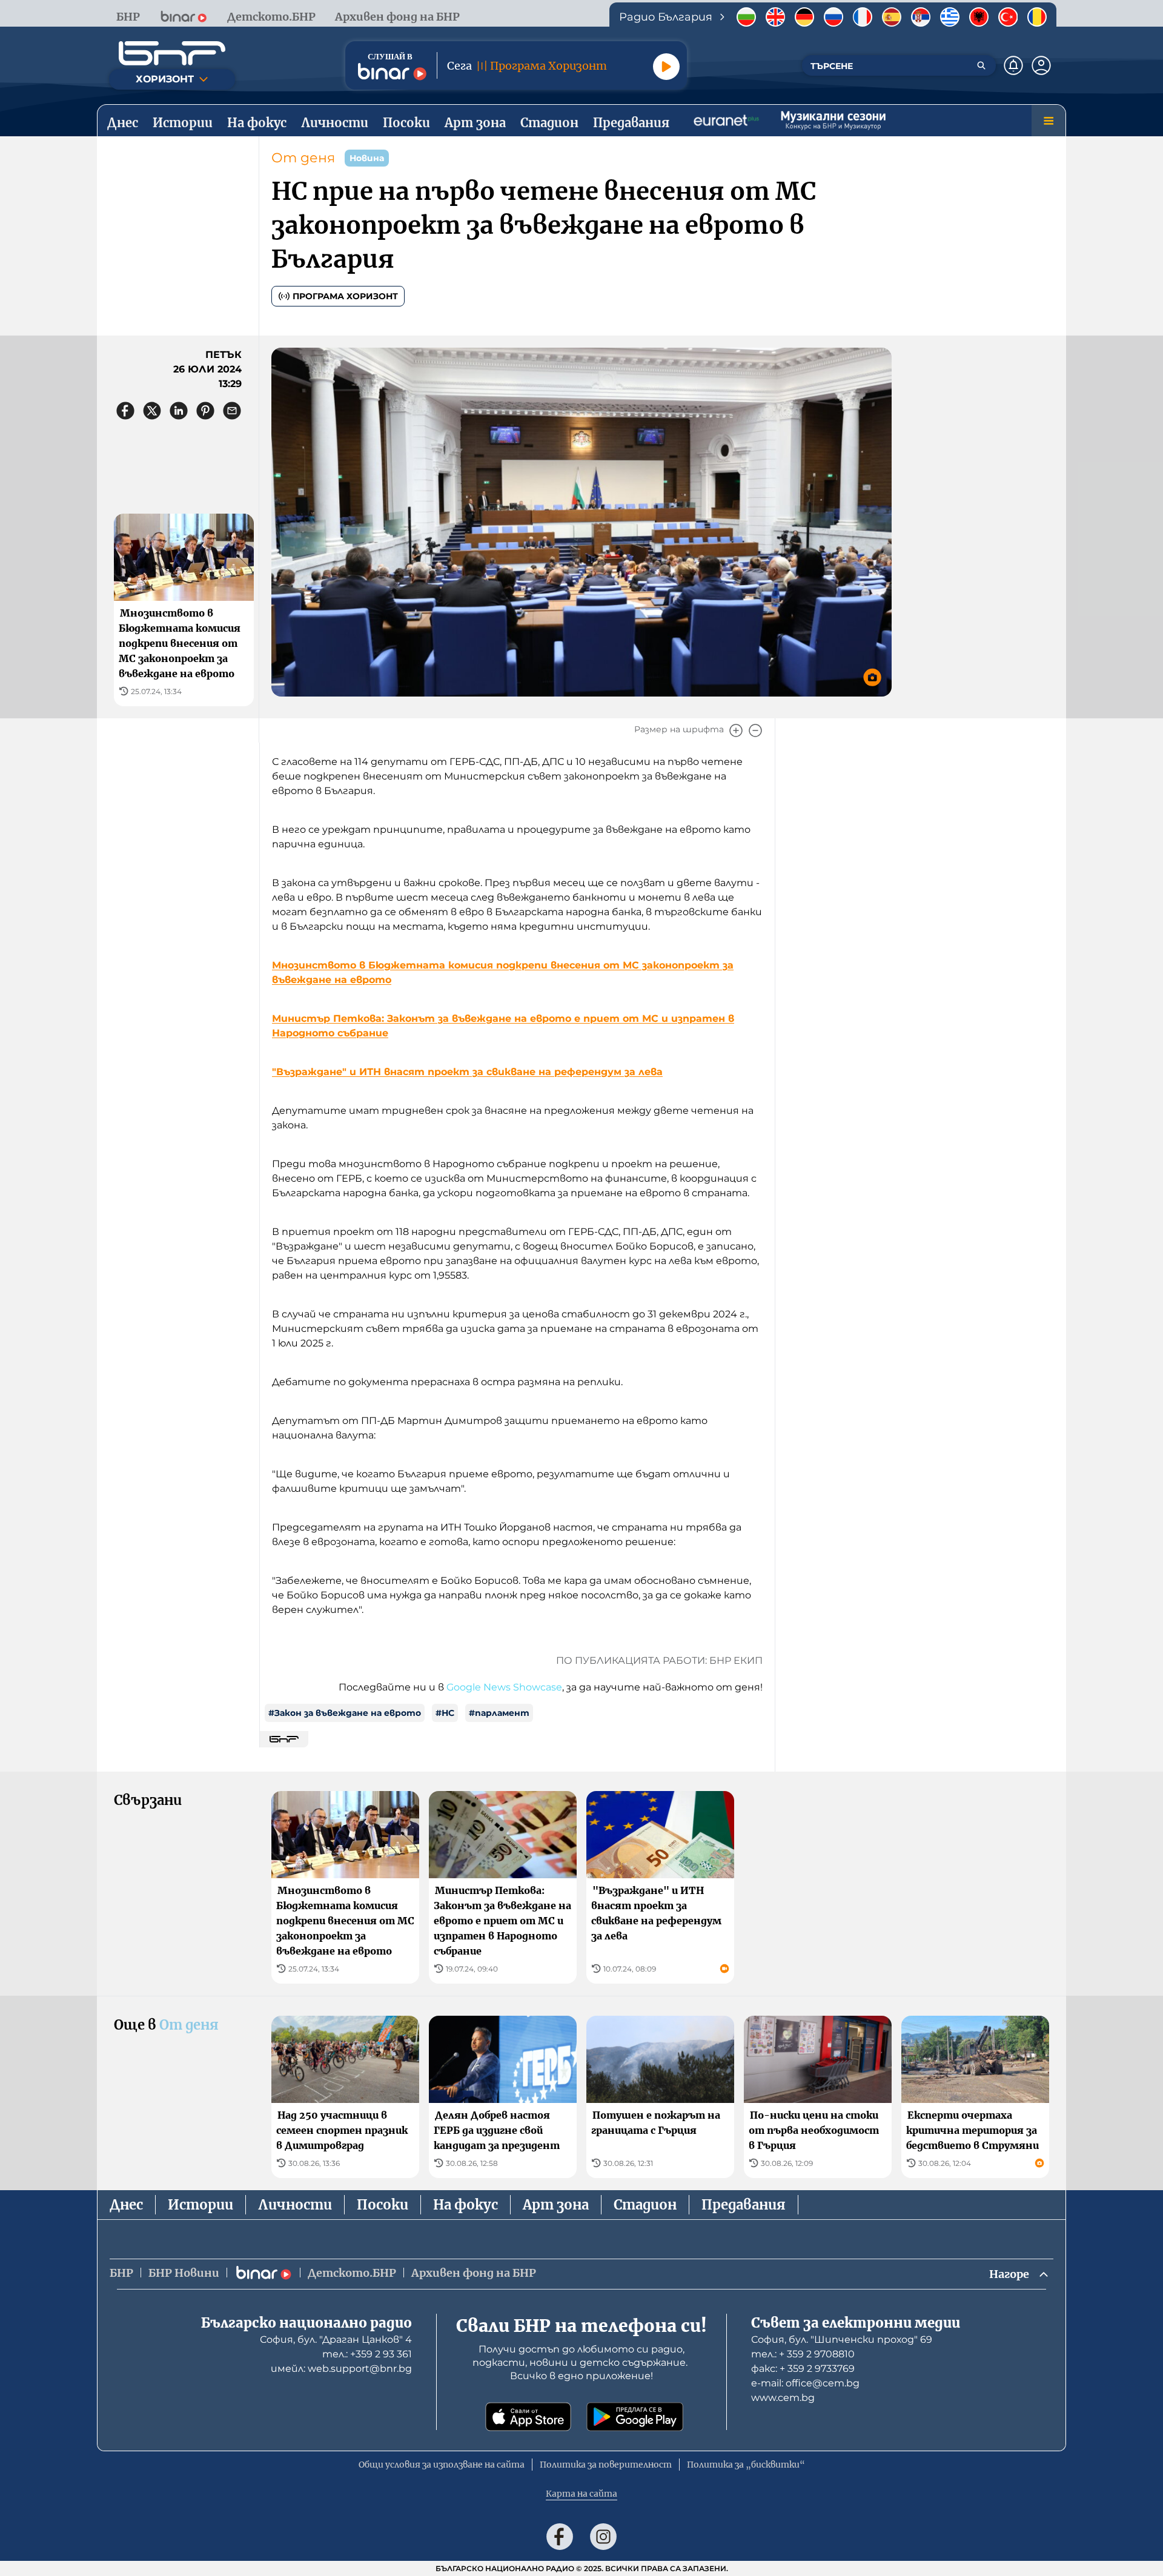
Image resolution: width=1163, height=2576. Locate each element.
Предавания (744, 2205)
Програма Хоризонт (345, 296)
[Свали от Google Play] (635, 2417)
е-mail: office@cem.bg (805, 2383)
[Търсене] (981, 65)
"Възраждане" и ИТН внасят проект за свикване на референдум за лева (467, 1072)
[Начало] (172, 53)
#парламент (499, 1713)
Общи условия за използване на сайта (442, 2465)
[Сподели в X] (152, 411)
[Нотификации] (1013, 65)
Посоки (383, 2205)
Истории (200, 2205)
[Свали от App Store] (528, 2417)
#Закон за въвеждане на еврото (345, 1713)
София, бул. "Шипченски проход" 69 (842, 2339)
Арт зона (556, 2205)
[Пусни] (666, 67)
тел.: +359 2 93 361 (367, 2354)
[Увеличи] (736, 730)
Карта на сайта (581, 2494)
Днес (126, 2205)
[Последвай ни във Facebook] (560, 2537)
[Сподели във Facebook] (125, 411)
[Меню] (1049, 121)
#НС (445, 1713)
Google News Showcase (504, 1687)
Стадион (645, 2205)
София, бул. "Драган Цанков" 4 (336, 2339)
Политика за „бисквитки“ (746, 2465)
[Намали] (755, 730)
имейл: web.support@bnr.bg (341, 2369)
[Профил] (1041, 65)
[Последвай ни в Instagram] (603, 2537)
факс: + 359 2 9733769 (803, 2369)
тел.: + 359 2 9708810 (803, 2354)
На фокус (466, 2205)
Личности (295, 2205)
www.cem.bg (783, 2398)
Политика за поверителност (606, 2465)
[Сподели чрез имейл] (232, 411)
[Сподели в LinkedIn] (179, 411)
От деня (303, 158)
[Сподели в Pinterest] (205, 411)
